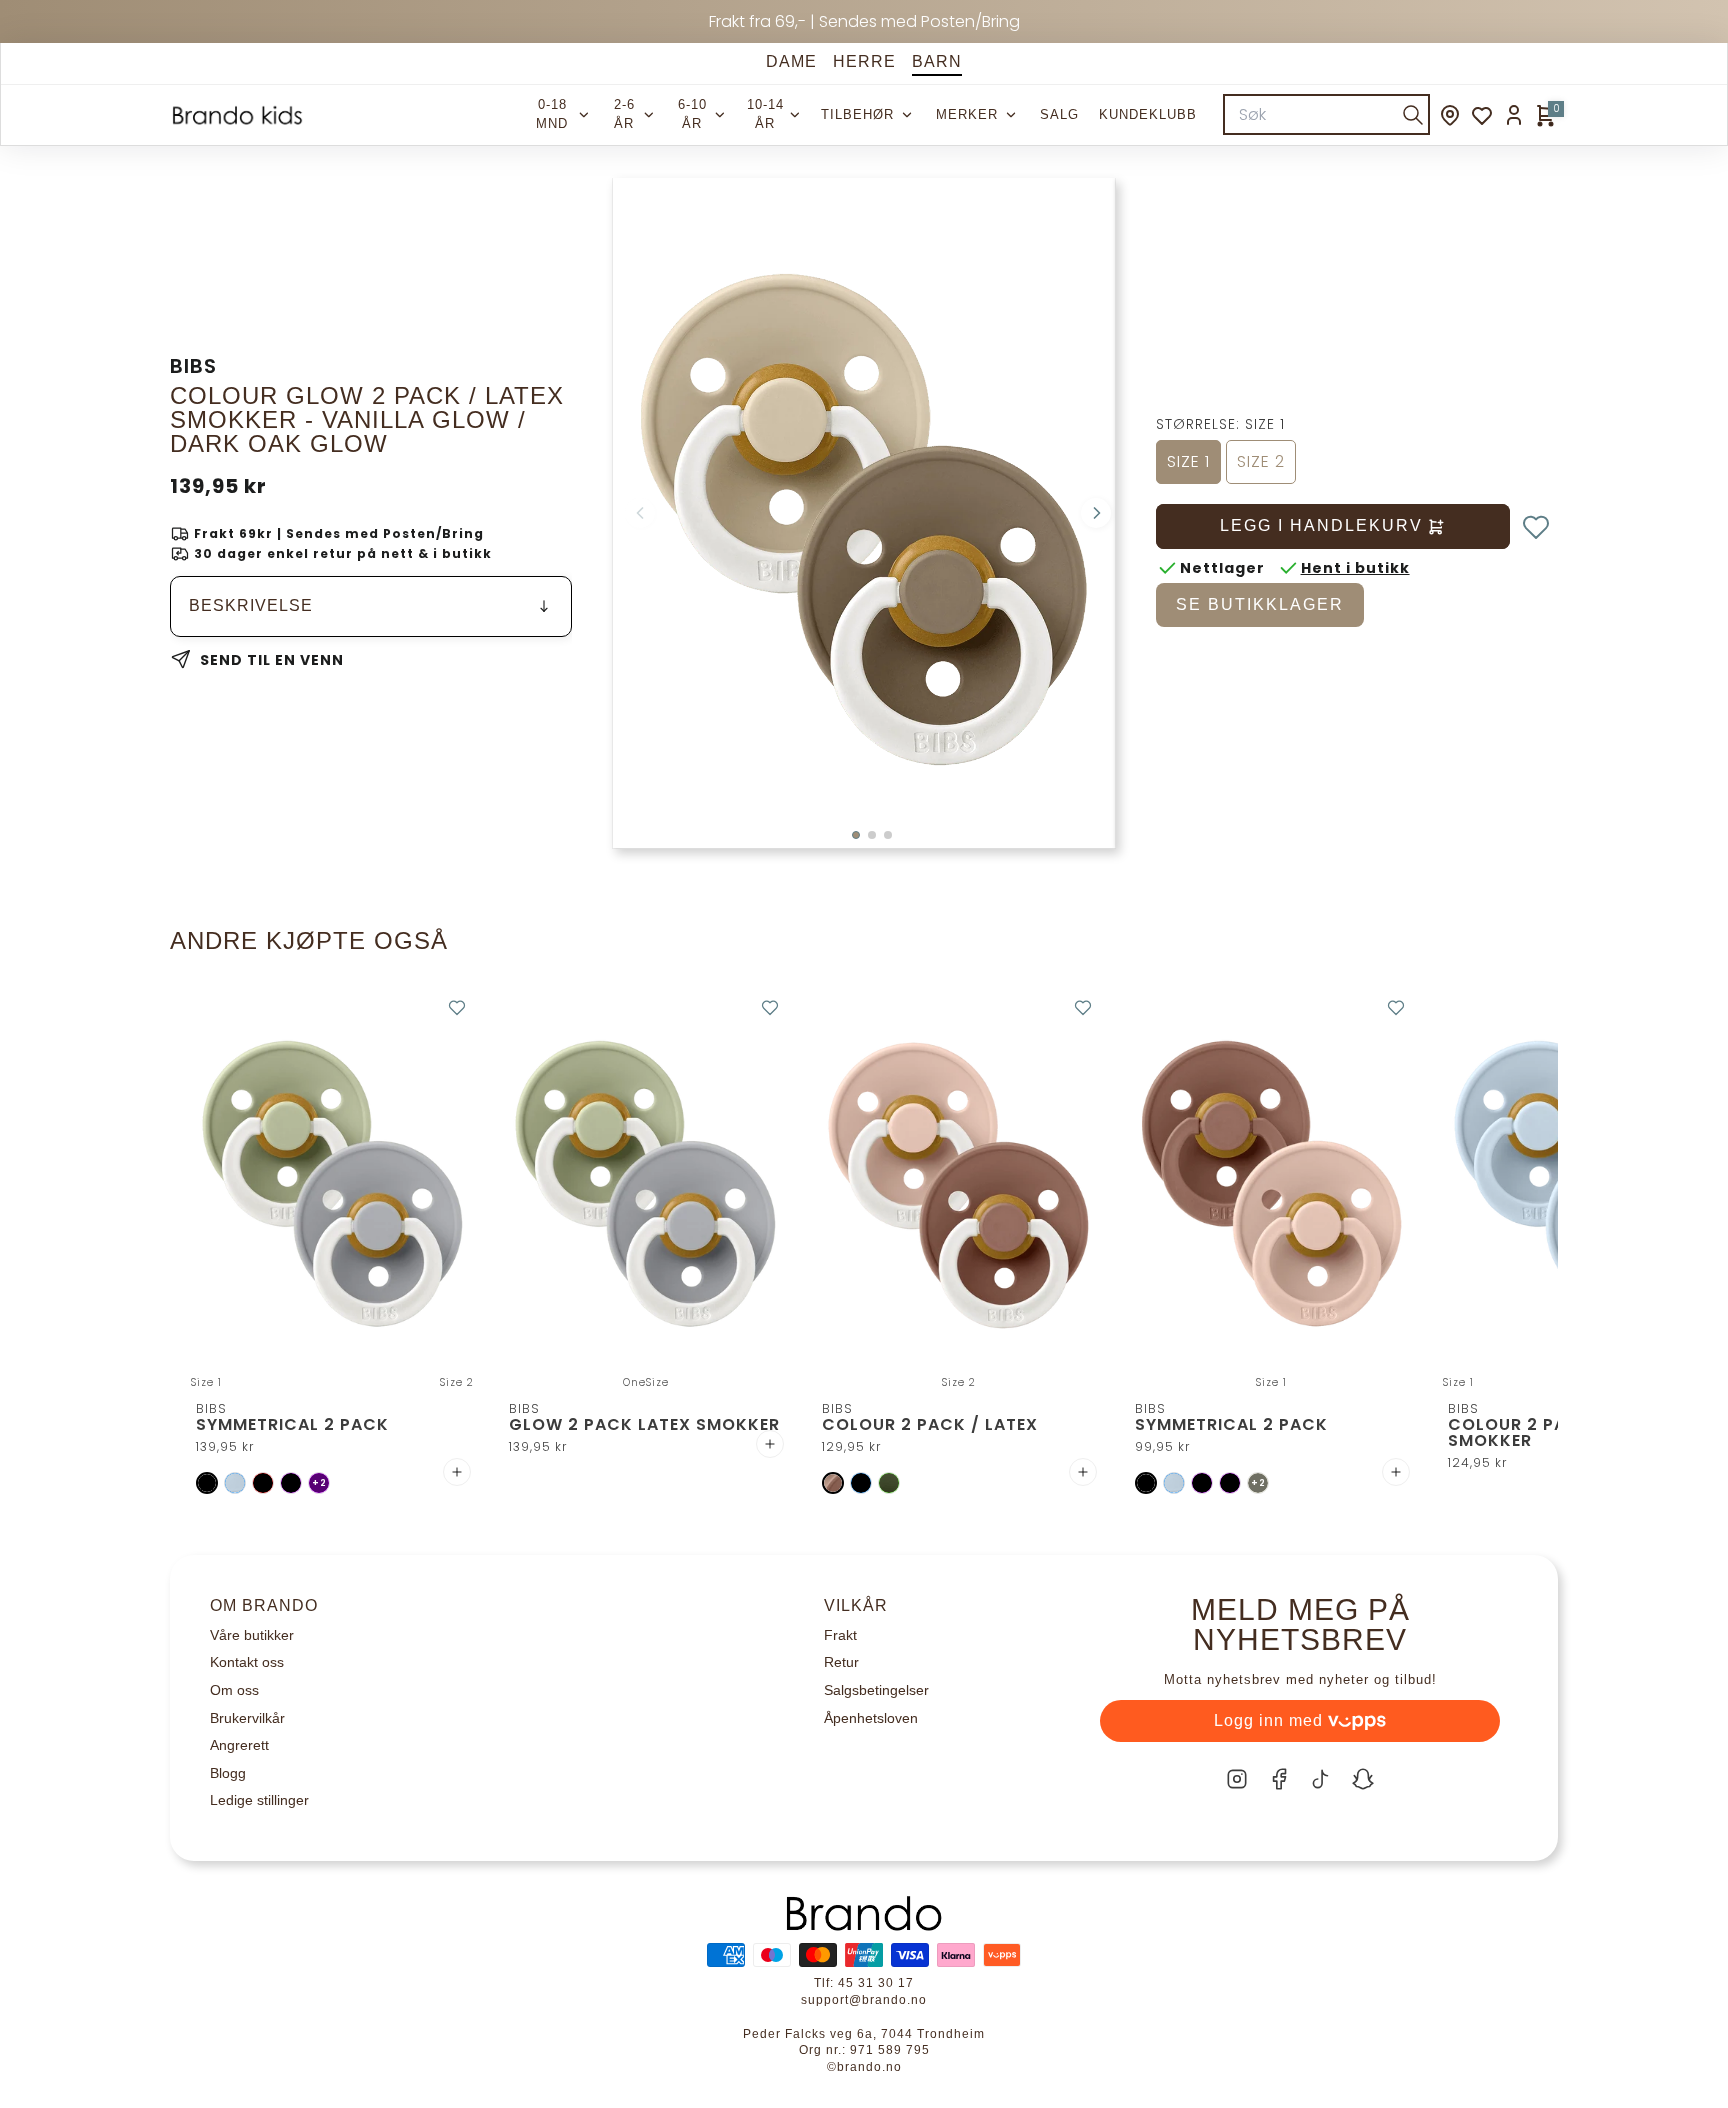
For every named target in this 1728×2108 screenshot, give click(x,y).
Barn (937, 61)
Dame (791, 61)
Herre (864, 61)
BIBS (193, 366)
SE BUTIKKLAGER (1260, 604)
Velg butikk (1039, 1890)
